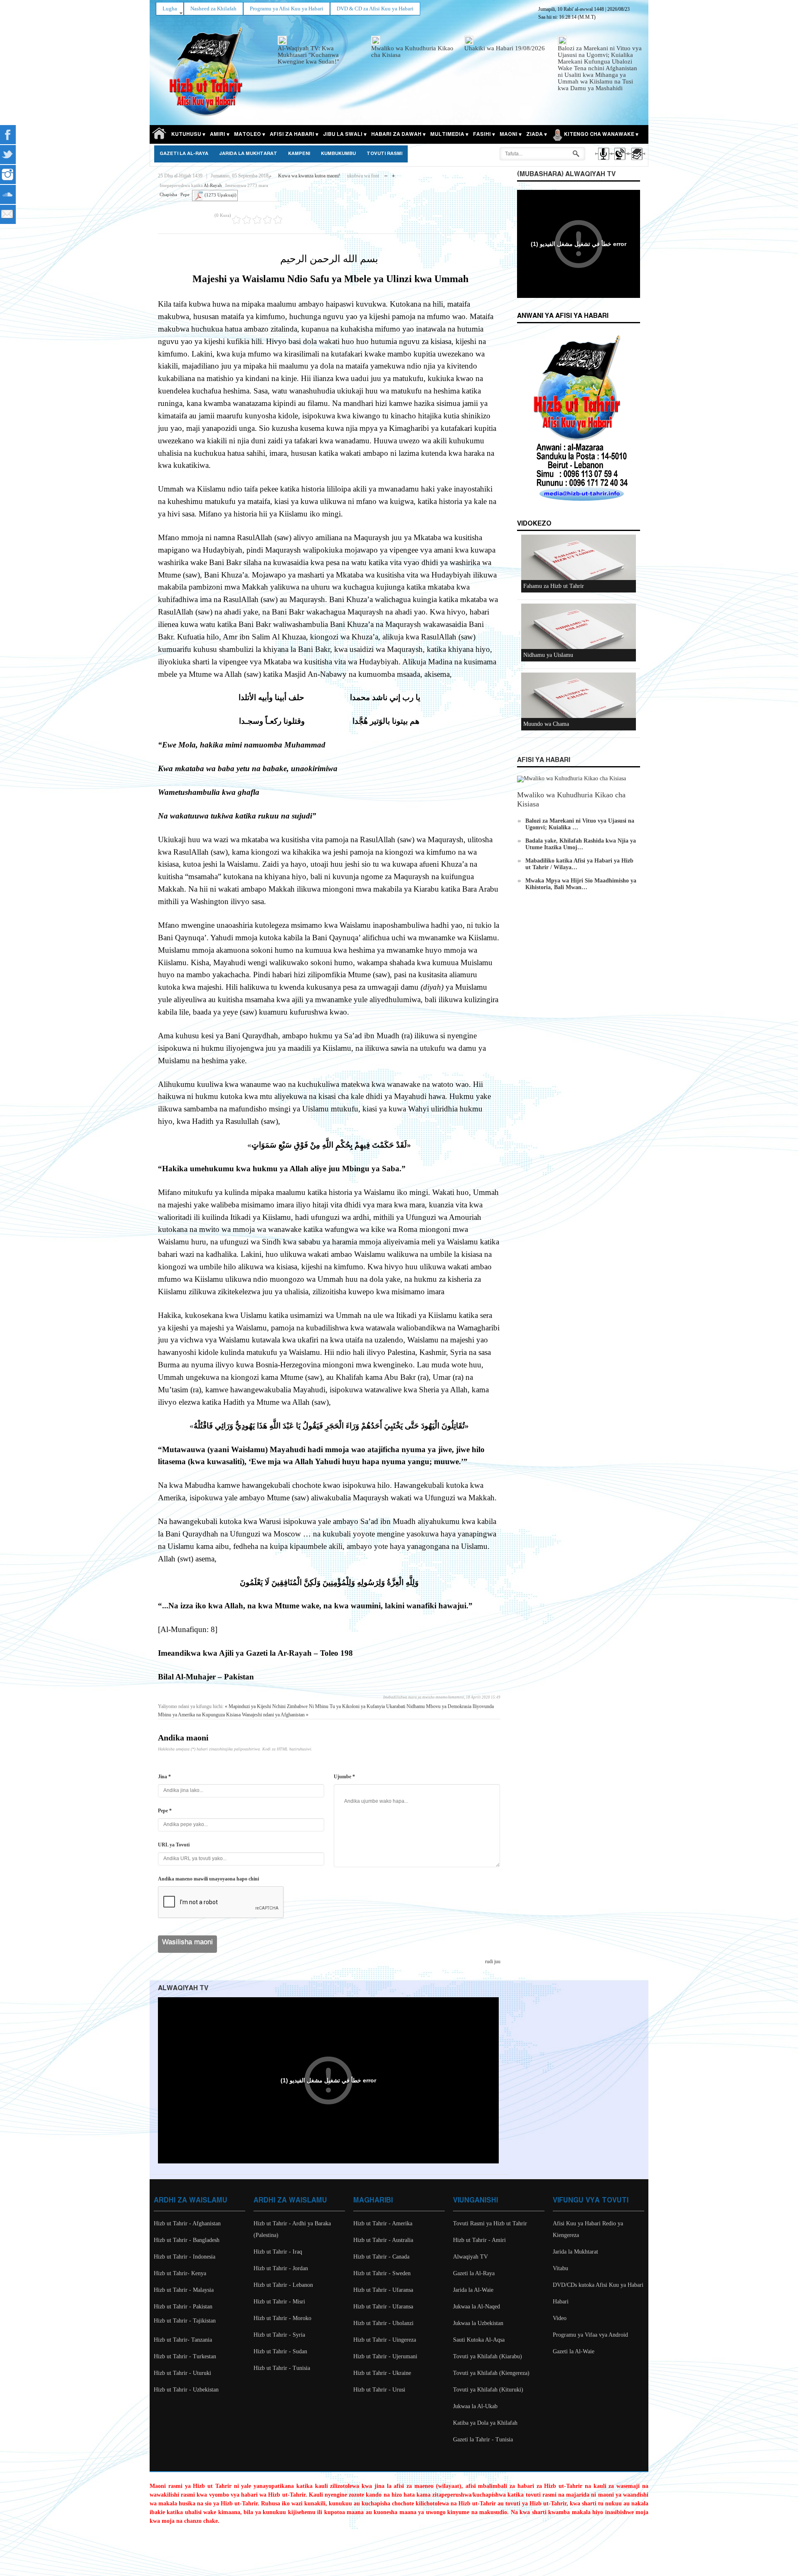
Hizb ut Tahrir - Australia (383, 2240)
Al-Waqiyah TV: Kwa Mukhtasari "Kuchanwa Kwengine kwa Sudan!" (308, 55)
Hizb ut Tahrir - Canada (381, 2257)
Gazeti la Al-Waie (574, 2351)
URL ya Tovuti (174, 1845)
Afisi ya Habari (544, 760)
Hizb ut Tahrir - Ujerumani (385, 2356)
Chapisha (168, 194)
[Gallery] (636, 161)
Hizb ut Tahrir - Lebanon (283, 2285)
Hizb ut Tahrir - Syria (279, 2335)
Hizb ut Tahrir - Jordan (281, 2268)
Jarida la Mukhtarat (248, 154)
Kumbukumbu (338, 154)
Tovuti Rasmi (384, 154)
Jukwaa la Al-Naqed (477, 2307)
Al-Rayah (213, 185)
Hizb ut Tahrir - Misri (279, 2302)
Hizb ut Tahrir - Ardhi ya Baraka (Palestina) (292, 2229)
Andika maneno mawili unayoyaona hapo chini (208, 1879)
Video (560, 2318)
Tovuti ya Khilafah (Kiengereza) (491, 2373)
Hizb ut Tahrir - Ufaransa (383, 2290)
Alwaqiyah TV (470, 2257)
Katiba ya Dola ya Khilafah (485, 2423)
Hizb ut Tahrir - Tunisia (282, 2368)
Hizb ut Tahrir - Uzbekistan (186, 2390)
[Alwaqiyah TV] (619, 161)
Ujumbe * (344, 1777)
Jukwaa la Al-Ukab (475, 2406)
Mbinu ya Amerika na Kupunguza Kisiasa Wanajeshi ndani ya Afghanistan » (233, 1715)
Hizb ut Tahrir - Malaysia (184, 2290)
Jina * (164, 1777)
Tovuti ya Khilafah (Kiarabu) (488, 2356)
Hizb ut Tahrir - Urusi (379, 2390)
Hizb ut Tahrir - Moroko (282, 2318)
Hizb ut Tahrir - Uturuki (182, 2373)
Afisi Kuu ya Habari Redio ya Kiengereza (588, 2229)
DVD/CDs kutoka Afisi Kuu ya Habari (598, 2285)
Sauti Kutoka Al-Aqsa (479, 2340)
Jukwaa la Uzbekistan (478, 2323)
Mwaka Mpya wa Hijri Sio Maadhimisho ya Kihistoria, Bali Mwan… (581, 884)
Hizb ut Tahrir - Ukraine (382, 2373)
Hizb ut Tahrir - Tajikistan (185, 2321)
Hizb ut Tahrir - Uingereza (385, 2340)
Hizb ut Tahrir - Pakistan (183, 2307)
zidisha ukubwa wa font (393, 174)
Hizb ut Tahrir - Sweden (382, 2273)
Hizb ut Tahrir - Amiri (479, 2240)
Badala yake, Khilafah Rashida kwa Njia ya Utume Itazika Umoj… (581, 844)
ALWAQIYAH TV (183, 1988)
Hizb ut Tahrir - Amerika (383, 2223)
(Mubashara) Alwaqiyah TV (566, 174)
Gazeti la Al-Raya (184, 154)
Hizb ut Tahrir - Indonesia (185, 2257)
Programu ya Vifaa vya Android (590, 2335)
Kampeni (299, 154)
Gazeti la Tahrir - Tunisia (483, 2440)
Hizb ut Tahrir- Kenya (180, 2273)
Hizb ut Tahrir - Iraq (278, 2252)
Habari (561, 2302)
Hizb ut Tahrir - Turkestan (185, 2356)
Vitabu (560, 2268)
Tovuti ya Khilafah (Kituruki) (488, 2390)
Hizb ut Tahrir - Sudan (280, 2351)
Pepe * (165, 1811)
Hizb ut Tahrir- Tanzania (183, 2340)
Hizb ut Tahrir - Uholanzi (383, 2323)
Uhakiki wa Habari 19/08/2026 (505, 48)
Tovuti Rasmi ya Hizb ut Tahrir (490, 2223)
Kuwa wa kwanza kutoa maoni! (309, 176)
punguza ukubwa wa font (386, 174)
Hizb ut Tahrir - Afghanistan (187, 2223)
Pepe (185, 194)
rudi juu (493, 1961)
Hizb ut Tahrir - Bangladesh (187, 2240)
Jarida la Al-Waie (473, 2290)
